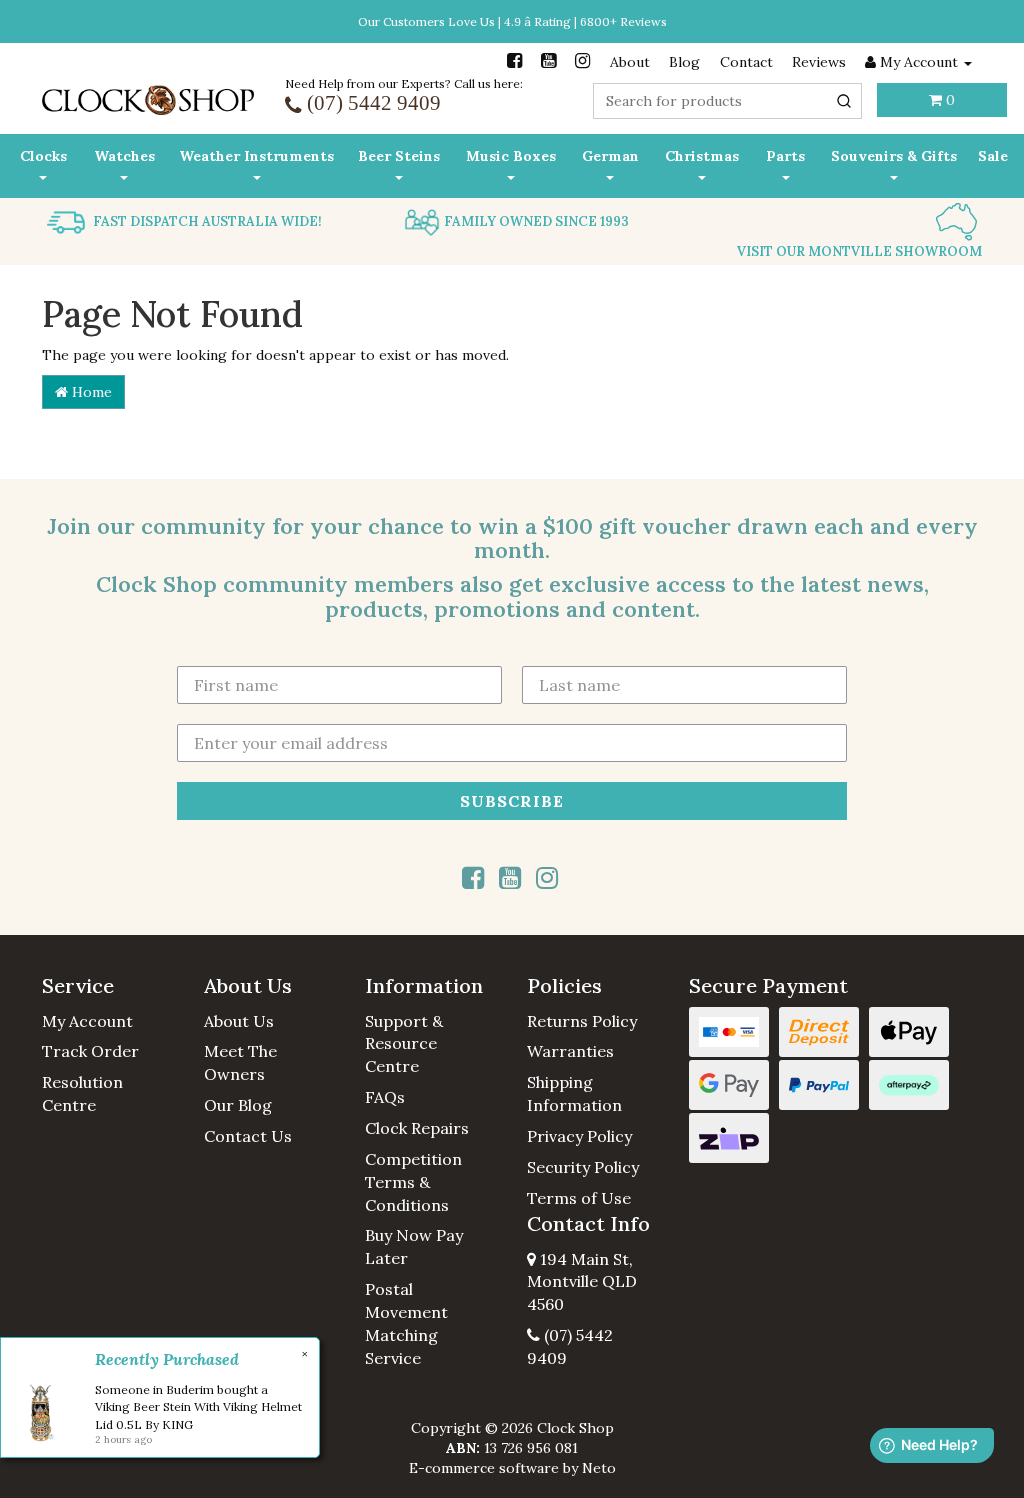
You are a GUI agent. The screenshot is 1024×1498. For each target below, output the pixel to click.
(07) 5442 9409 (570, 1346)
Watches (124, 156)
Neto (599, 1468)
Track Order (90, 1051)
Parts (785, 156)
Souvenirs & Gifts (894, 156)
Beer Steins (399, 156)
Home (90, 392)
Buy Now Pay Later (414, 1246)
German (610, 156)
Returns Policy (582, 1021)
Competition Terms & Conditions (413, 1182)
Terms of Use (579, 1198)
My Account (87, 1021)
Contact (746, 62)
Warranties (570, 1051)
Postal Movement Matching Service (406, 1323)
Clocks (43, 156)
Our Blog (238, 1105)
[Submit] (844, 101)
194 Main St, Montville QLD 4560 (582, 1282)
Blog (684, 62)
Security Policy (583, 1167)
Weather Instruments (256, 156)
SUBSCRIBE (512, 801)
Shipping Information (574, 1093)
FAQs (385, 1097)
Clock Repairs (417, 1128)
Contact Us (248, 1136)
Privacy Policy (579, 1136)
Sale (993, 156)
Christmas (702, 156)
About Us (239, 1021)
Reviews (819, 62)
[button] (108, 986)
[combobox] (727, 101)
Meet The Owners (240, 1062)
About (630, 62)
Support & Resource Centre (404, 1044)
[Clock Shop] (148, 94)
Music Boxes (511, 156)
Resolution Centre (82, 1093)
